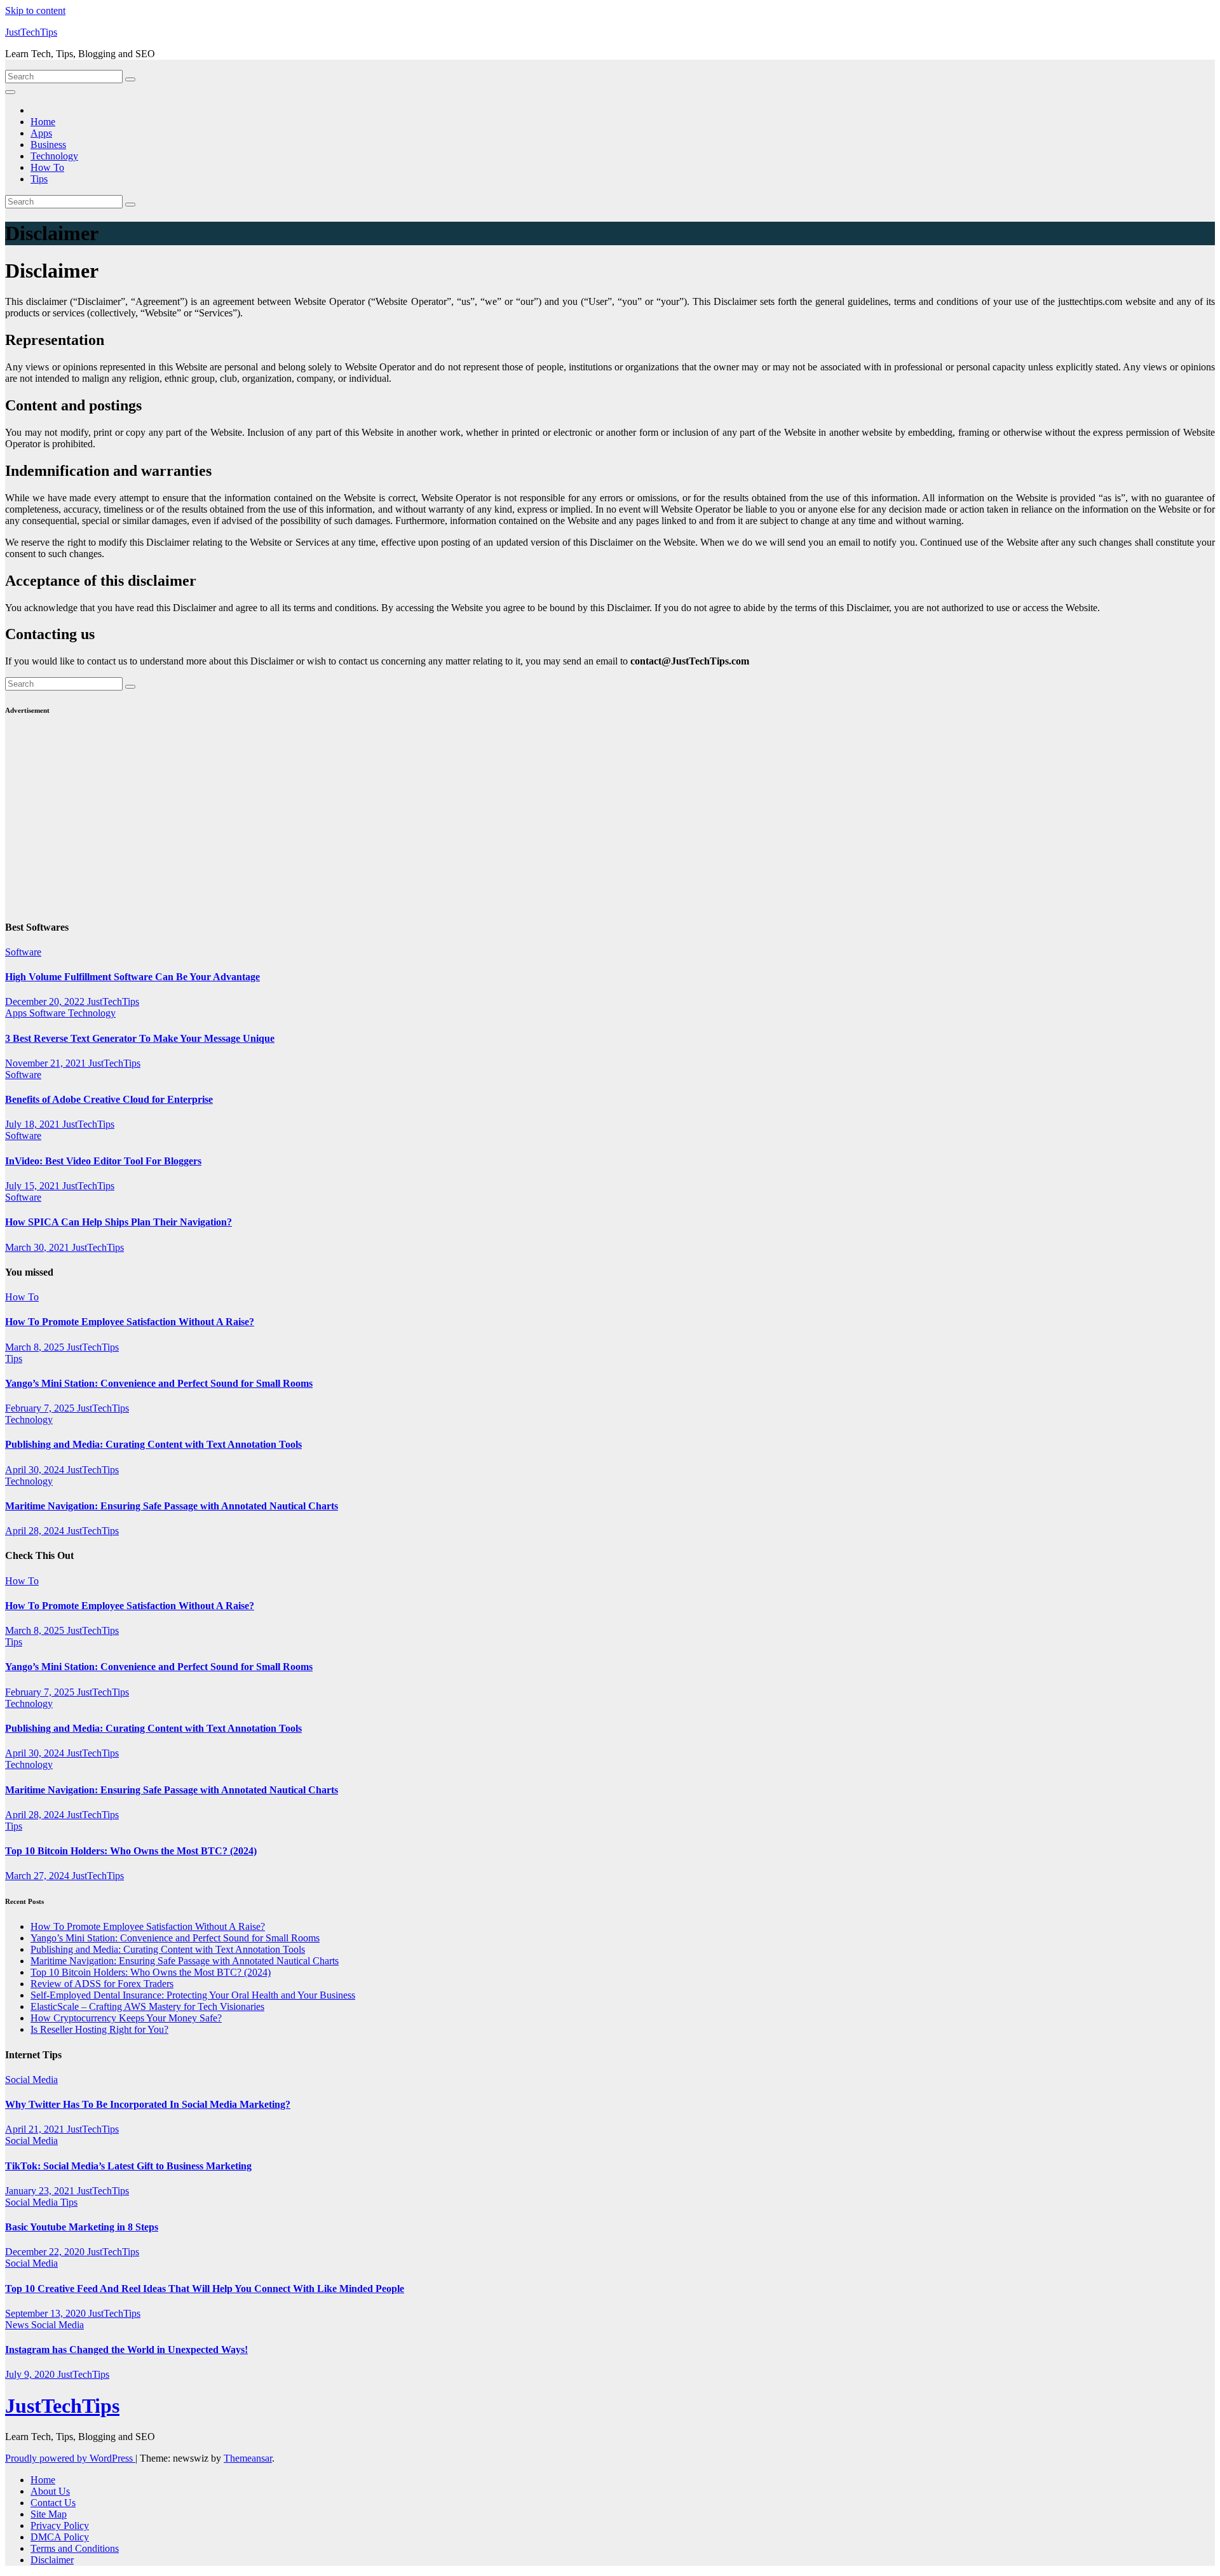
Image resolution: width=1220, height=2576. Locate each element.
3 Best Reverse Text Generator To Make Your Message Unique (140, 1038)
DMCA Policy (60, 2537)
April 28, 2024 (36, 1531)
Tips (39, 179)
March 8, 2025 (36, 1347)
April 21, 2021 (36, 2129)
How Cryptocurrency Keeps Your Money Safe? (126, 2018)
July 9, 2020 (31, 2374)
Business (48, 145)
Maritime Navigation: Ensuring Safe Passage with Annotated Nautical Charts (172, 1506)
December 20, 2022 (46, 1001)
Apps (41, 133)
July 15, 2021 (34, 1186)
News (18, 2325)
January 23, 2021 (41, 2191)
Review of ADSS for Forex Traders (102, 1984)
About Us (50, 2491)
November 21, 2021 (47, 1063)
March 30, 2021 (38, 1247)
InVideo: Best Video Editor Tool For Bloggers (103, 1161)
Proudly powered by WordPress (70, 2458)
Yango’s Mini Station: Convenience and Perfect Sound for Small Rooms (159, 1383)
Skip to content (35, 10)
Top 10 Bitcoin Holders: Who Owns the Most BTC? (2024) (131, 1851)
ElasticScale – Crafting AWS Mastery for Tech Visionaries (147, 2006)
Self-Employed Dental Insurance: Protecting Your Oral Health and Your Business (193, 1995)
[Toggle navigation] (10, 92)
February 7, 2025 (41, 1408)
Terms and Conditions (75, 2548)
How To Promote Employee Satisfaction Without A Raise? (130, 1322)
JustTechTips (31, 32)
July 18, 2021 (34, 1124)
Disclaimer (52, 2560)
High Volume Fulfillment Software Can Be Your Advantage (132, 977)
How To (47, 167)
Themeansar (248, 2458)
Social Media (31, 2080)
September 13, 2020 (47, 2313)
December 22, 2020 (46, 2252)
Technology (54, 156)
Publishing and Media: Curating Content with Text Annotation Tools (153, 1444)
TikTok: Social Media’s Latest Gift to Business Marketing (128, 2166)
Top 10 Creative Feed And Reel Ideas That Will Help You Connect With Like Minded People (205, 2289)
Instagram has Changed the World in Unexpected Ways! (126, 2350)
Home (43, 122)
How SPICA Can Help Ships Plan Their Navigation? (119, 1222)
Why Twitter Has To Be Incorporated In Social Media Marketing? (148, 2104)
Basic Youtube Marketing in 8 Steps (82, 2227)
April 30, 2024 (36, 1470)
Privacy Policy (60, 2525)
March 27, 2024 (38, 1876)
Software (23, 952)
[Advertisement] (386, 819)
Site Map (49, 2514)
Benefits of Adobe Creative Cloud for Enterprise (109, 1099)
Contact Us (53, 2503)
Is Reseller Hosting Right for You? (99, 2029)
